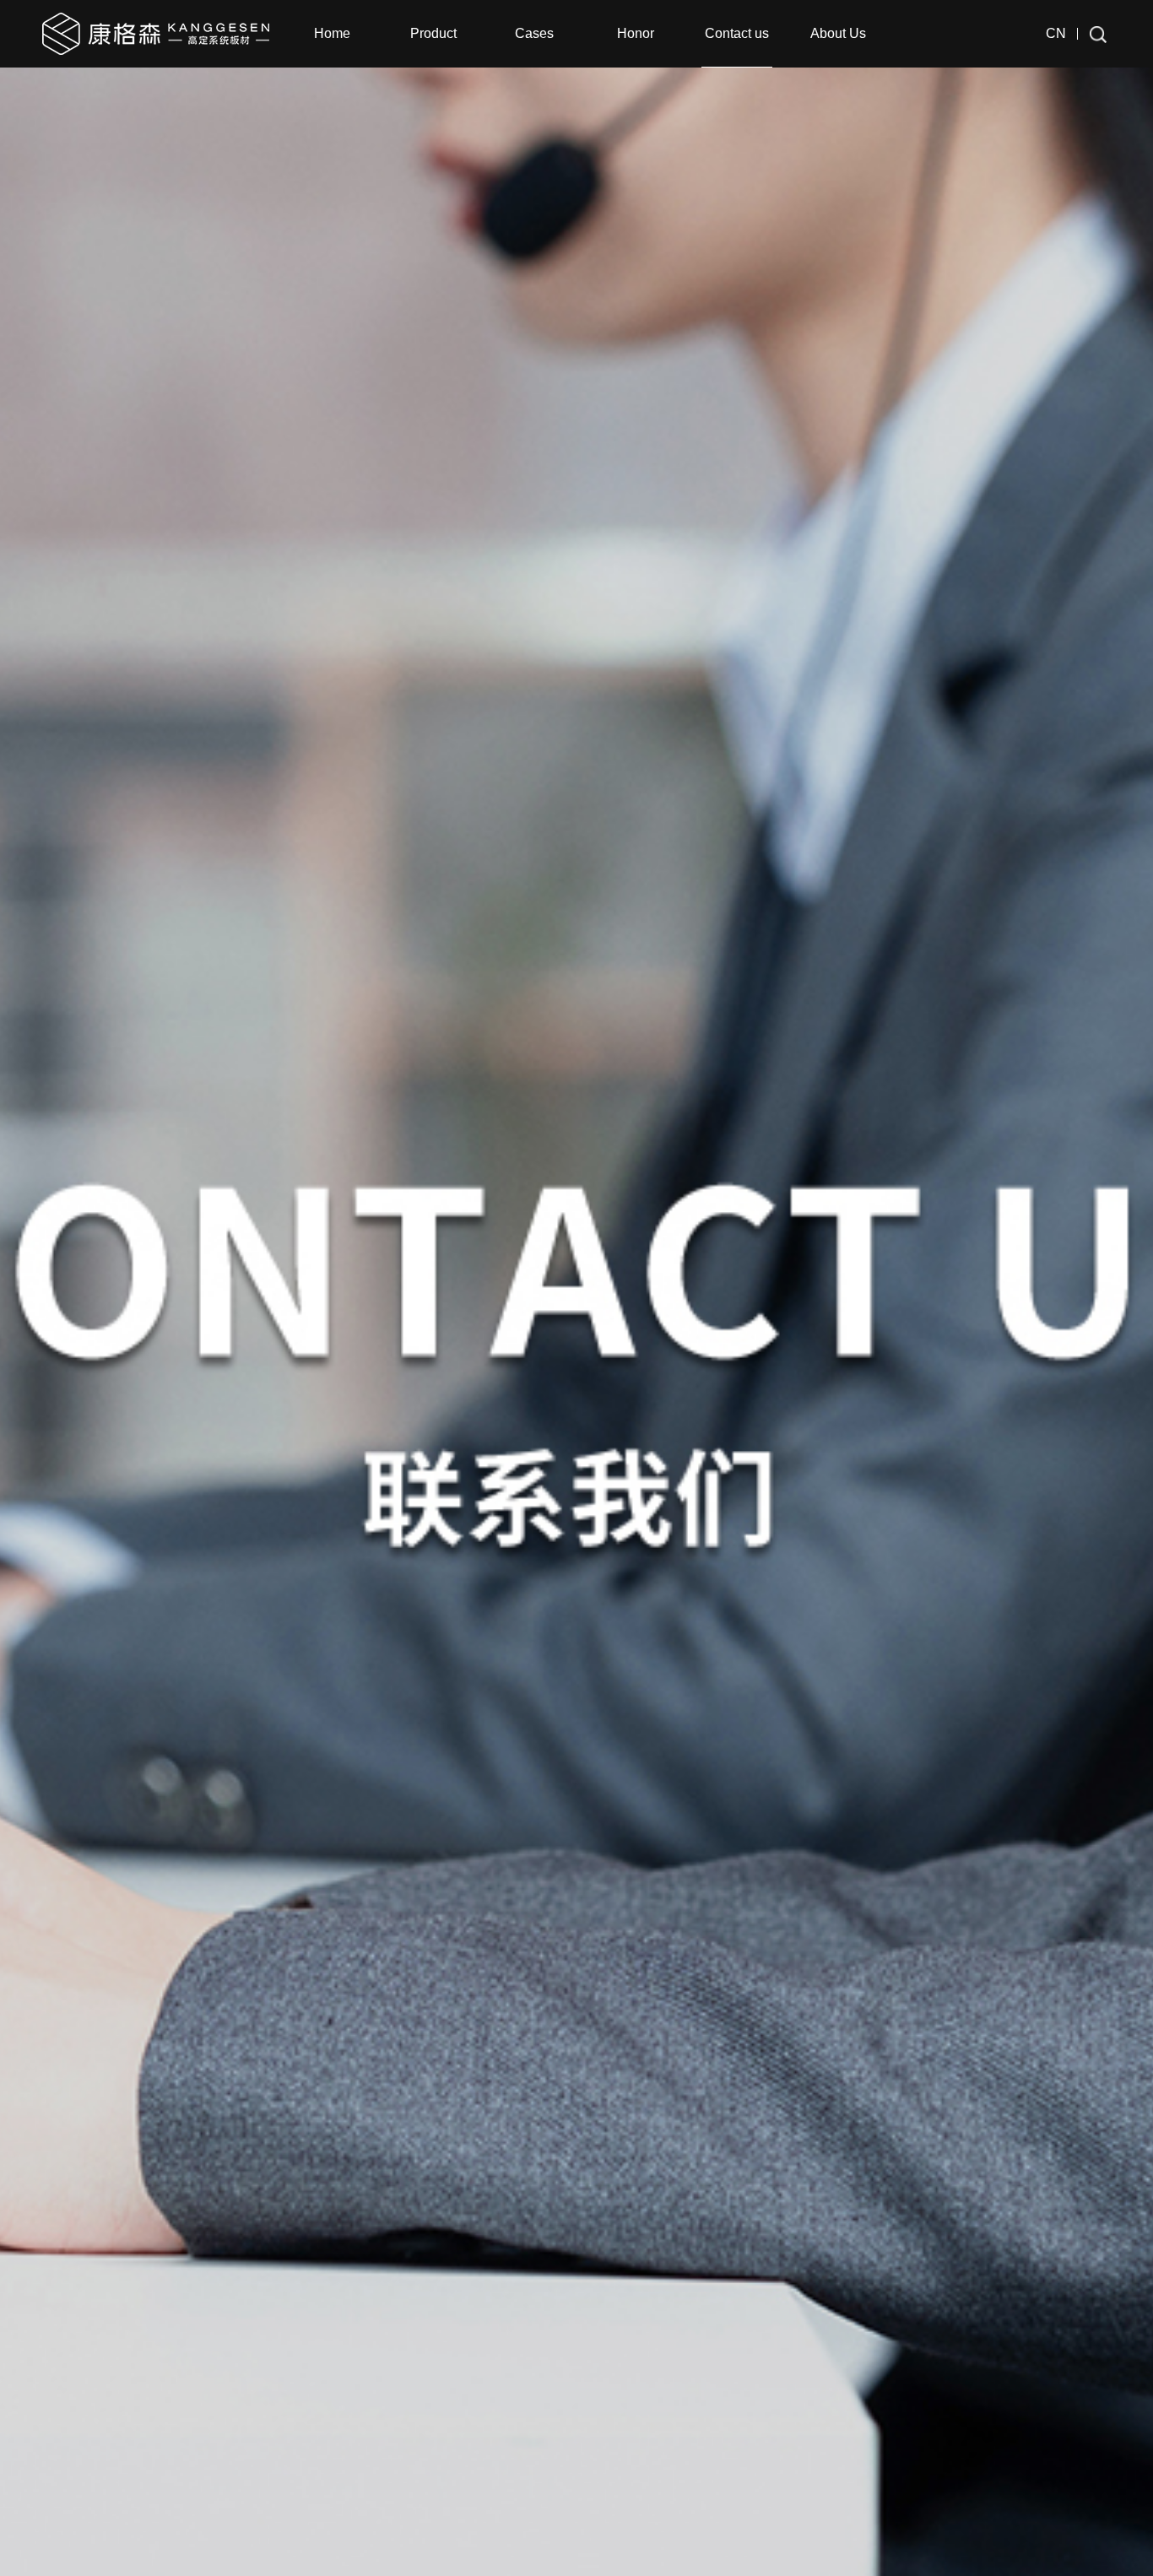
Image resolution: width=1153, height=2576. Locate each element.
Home (332, 33)
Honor (636, 33)
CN (1056, 33)
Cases (534, 33)
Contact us (737, 33)
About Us (838, 33)
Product (433, 33)
